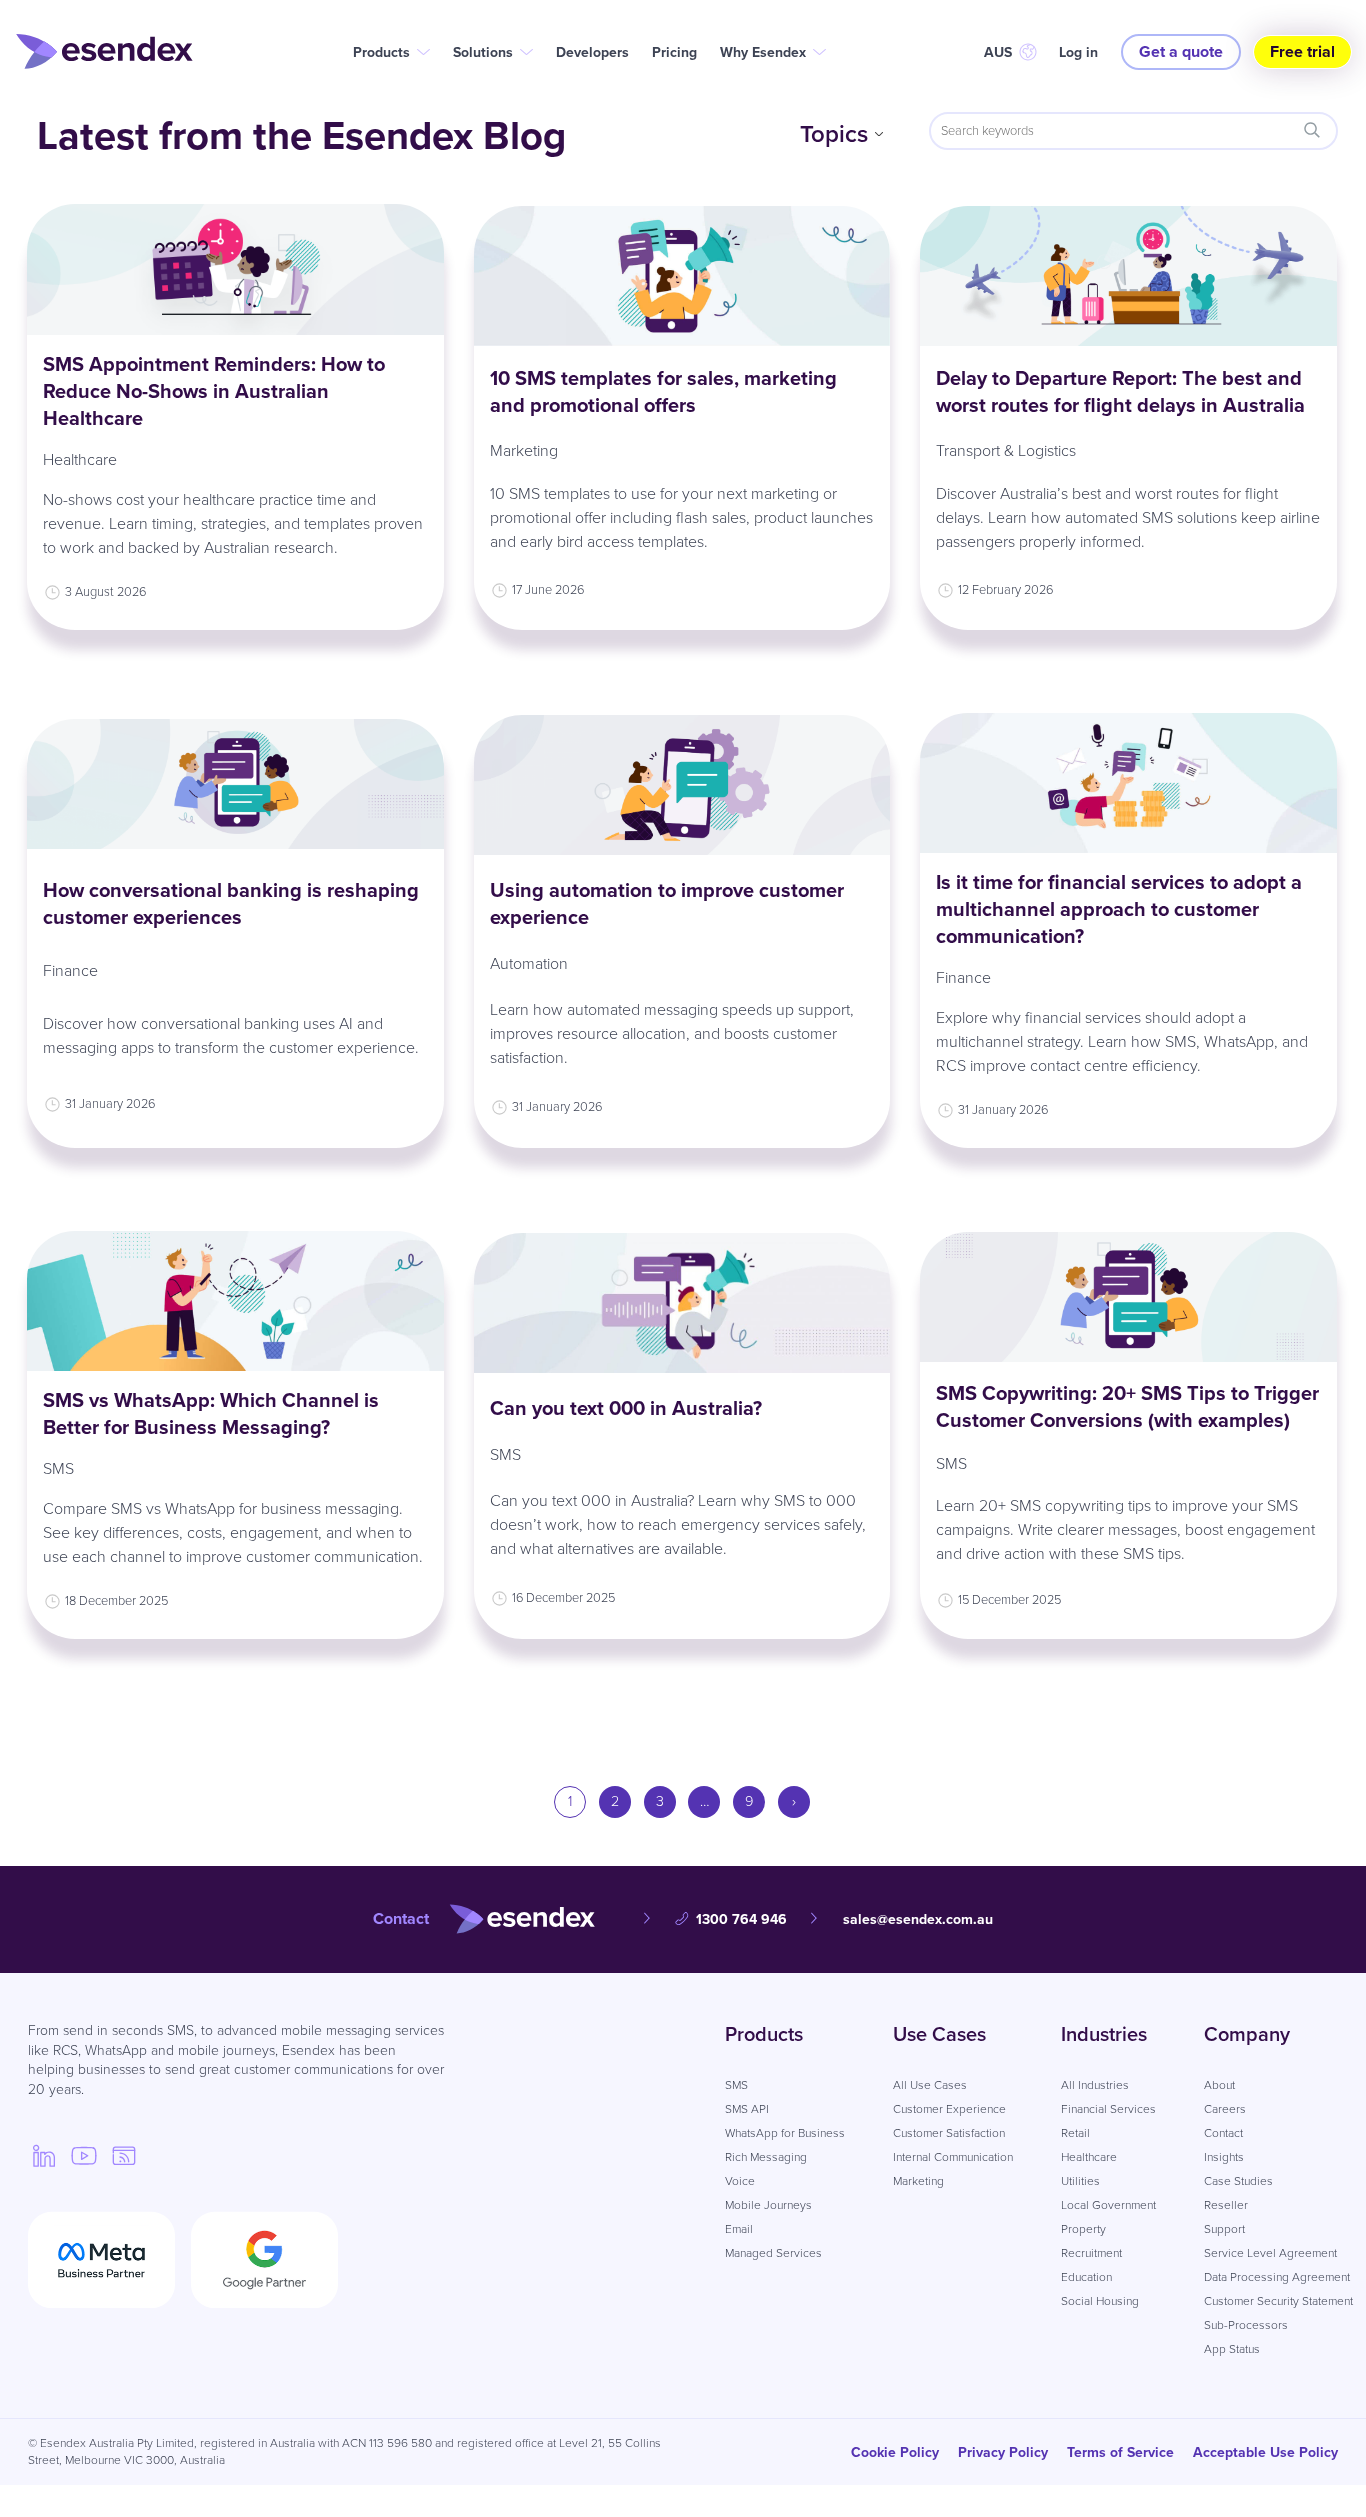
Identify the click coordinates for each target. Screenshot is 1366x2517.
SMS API (747, 2109)
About (1219, 2085)
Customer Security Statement (1278, 2301)
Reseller (1226, 2205)
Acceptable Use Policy (1265, 2452)
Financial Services (1108, 2109)
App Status (1232, 2349)
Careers (1225, 2109)
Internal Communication (953, 2157)
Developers (592, 52)
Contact (1223, 2133)
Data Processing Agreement (1277, 2277)
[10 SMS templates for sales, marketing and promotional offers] (682, 276)
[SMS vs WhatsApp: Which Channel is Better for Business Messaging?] (235, 1301)
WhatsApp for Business (785, 2133)
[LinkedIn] (44, 2155)
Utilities (1080, 2181)
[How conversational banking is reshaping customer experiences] (235, 784)
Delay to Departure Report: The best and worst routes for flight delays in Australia (1123, 391)
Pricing (674, 52)
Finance (70, 970)
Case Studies (1238, 2181)
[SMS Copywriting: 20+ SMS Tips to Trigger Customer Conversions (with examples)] (1128, 1297)
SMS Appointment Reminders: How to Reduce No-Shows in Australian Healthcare (214, 391)
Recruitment (1091, 2253)
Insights (1224, 2157)
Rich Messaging (766, 2157)
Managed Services (773, 2253)
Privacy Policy (1003, 2452)
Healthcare (80, 459)
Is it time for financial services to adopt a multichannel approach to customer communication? (1119, 909)
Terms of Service (1120, 2452)
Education (1086, 2277)
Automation (529, 963)
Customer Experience (949, 2109)
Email (739, 2229)
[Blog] (124, 2155)
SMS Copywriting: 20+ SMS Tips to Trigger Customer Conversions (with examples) (1127, 1406)
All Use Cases (930, 2085)
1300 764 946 (741, 1919)
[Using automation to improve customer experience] (682, 785)
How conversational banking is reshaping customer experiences (231, 903)
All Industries (1095, 2085)
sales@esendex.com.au (918, 1919)
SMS (58, 1468)
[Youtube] (84, 2155)
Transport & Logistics (1006, 450)
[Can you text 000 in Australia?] (682, 1303)
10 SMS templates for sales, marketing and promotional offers (663, 391)
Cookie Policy (895, 2452)
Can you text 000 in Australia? (626, 1408)
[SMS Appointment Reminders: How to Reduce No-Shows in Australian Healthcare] (235, 269)
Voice (740, 2181)
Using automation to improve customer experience (667, 903)
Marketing (524, 450)
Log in (1078, 52)
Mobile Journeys (768, 2205)
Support (1224, 2229)
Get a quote (1181, 51)
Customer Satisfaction (949, 2133)
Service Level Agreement (1270, 2253)
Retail (1075, 2133)
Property (1083, 2229)
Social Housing (1100, 2301)
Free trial (1302, 51)
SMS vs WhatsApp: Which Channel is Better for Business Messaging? (211, 1413)
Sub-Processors (1246, 2325)
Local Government (1108, 2205)
